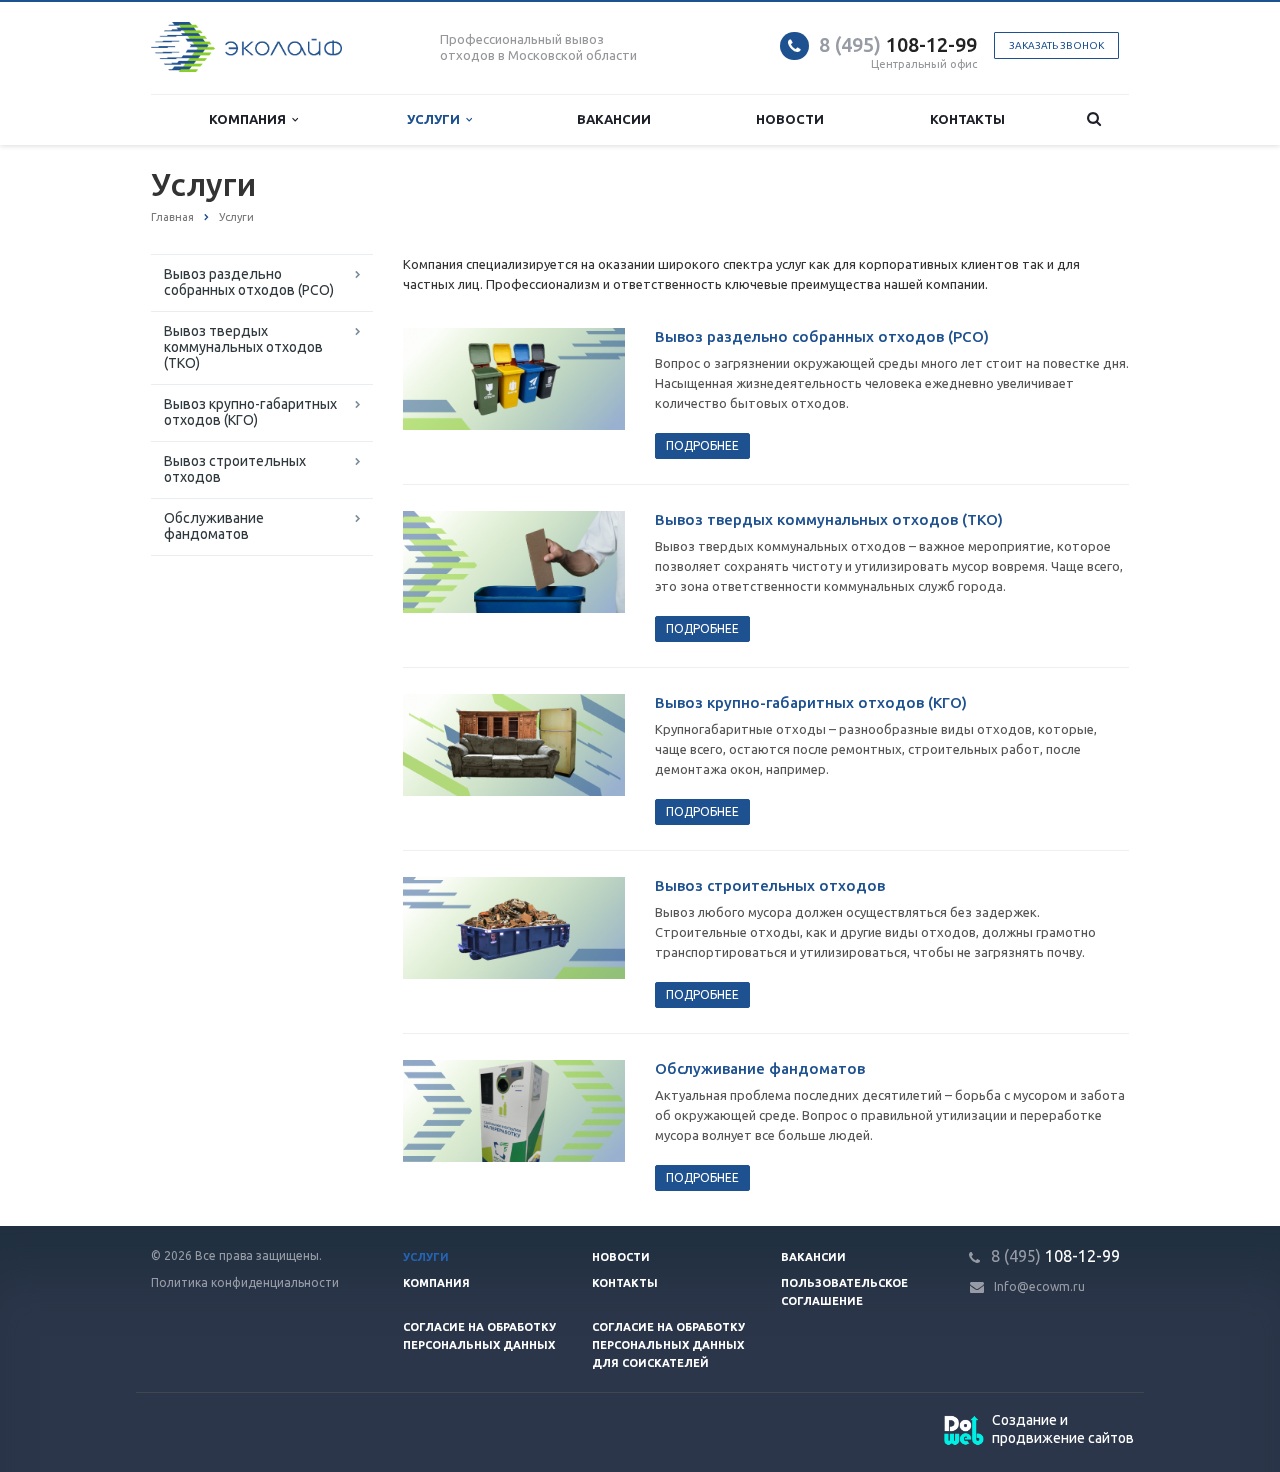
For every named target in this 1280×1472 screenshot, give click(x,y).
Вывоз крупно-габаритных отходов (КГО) (250, 412)
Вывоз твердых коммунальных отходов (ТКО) (243, 347)
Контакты (967, 119)
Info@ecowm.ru (1039, 1286)
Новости (790, 119)
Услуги (436, 119)
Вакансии (614, 119)
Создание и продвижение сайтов (1063, 1429)
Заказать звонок (1056, 45)
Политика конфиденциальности (245, 1282)
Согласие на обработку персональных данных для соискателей (668, 1345)
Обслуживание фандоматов (214, 526)
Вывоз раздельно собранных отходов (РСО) (249, 282)
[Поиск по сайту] (1094, 119)
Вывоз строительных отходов (235, 469)
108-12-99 (898, 44)
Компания (250, 119)
